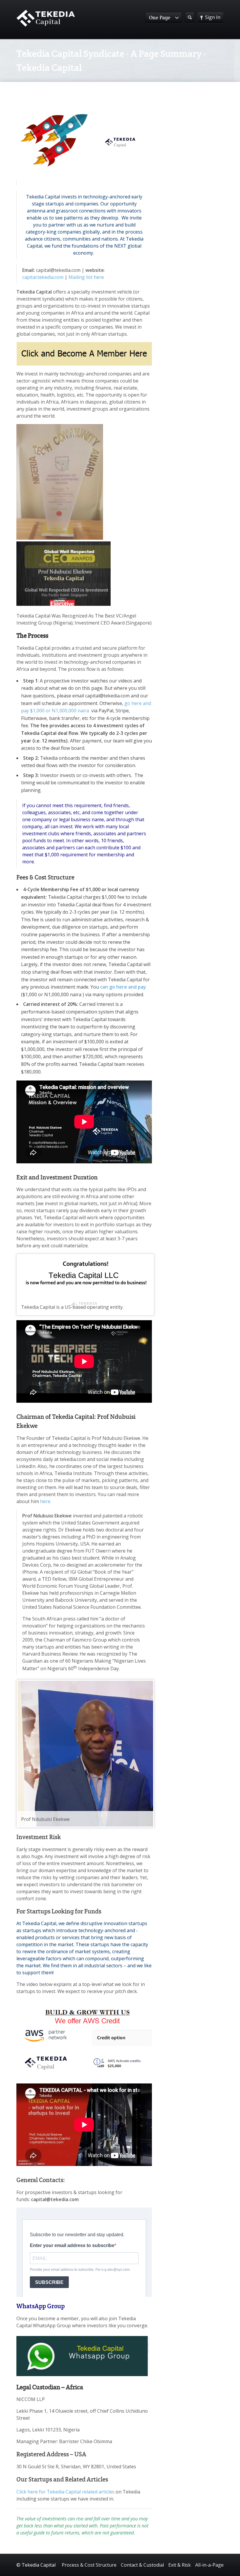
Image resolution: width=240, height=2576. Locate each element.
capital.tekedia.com (43, 277)
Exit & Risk (180, 2565)
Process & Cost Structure (89, 2565)
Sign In (213, 17)
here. (46, 1501)
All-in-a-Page (209, 2565)
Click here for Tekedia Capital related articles (65, 2492)
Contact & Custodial (142, 2565)
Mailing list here (86, 277)
